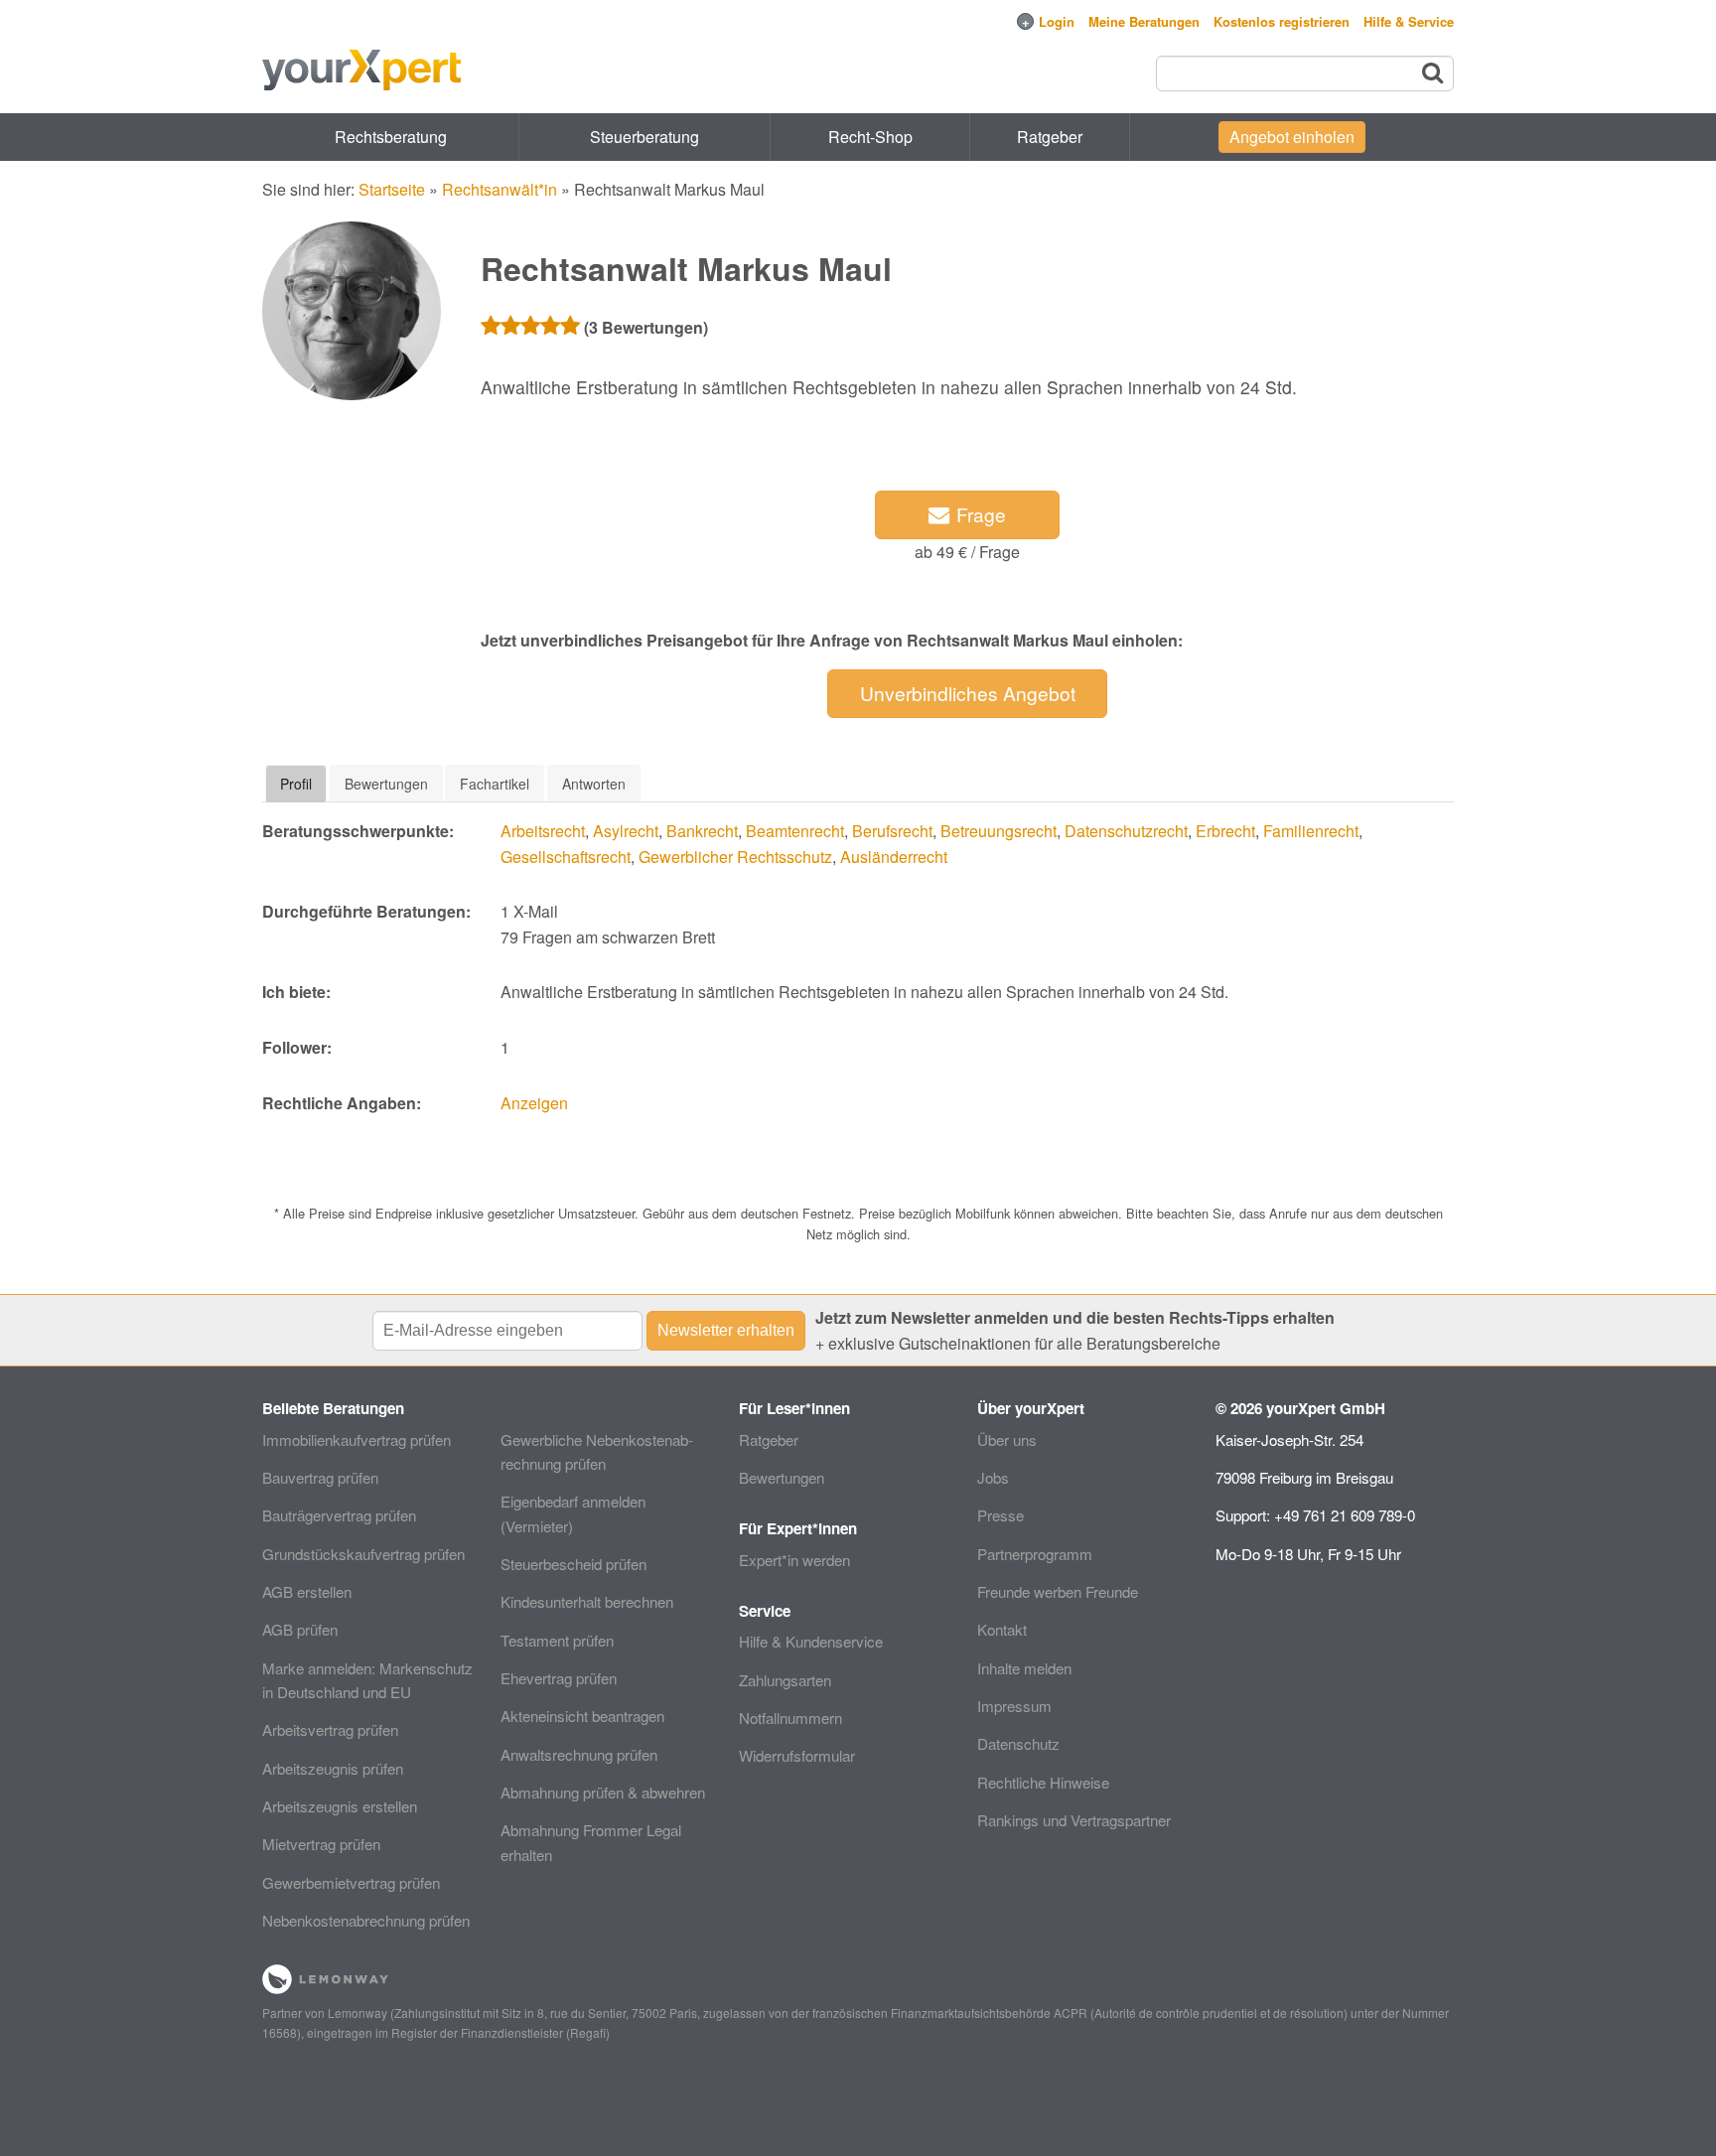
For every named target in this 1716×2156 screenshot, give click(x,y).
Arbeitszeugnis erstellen (340, 1806)
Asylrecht (626, 831)
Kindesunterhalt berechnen (587, 1601)
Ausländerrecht (894, 857)
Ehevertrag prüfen (559, 1678)
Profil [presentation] (296, 784)
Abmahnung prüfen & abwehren (603, 1792)
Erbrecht (1225, 831)
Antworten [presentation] (594, 784)
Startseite (392, 189)
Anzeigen (534, 1103)
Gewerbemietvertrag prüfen (351, 1882)
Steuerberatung (644, 137)
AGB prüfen (300, 1629)
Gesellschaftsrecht (566, 857)
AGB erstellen (307, 1591)
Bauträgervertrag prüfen (339, 1515)
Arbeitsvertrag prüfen (330, 1729)
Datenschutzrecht (1126, 831)
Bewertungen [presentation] (386, 784)
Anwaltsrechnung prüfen (579, 1754)
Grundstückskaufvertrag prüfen (363, 1554)
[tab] (296, 784)
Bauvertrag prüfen (320, 1477)
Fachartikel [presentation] (495, 784)
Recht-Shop (870, 137)
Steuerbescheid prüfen (573, 1564)
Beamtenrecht (795, 831)
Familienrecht (1311, 831)
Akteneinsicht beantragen (582, 1716)
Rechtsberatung (391, 137)
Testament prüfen (557, 1640)
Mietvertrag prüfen (321, 1844)
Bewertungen (782, 1477)
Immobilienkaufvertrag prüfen (357, 1439)
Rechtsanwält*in (500, 189)
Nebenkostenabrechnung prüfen (366, 1920)
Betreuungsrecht (999, 831)
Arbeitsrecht (543, 831)
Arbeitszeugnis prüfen (333, 1768)
